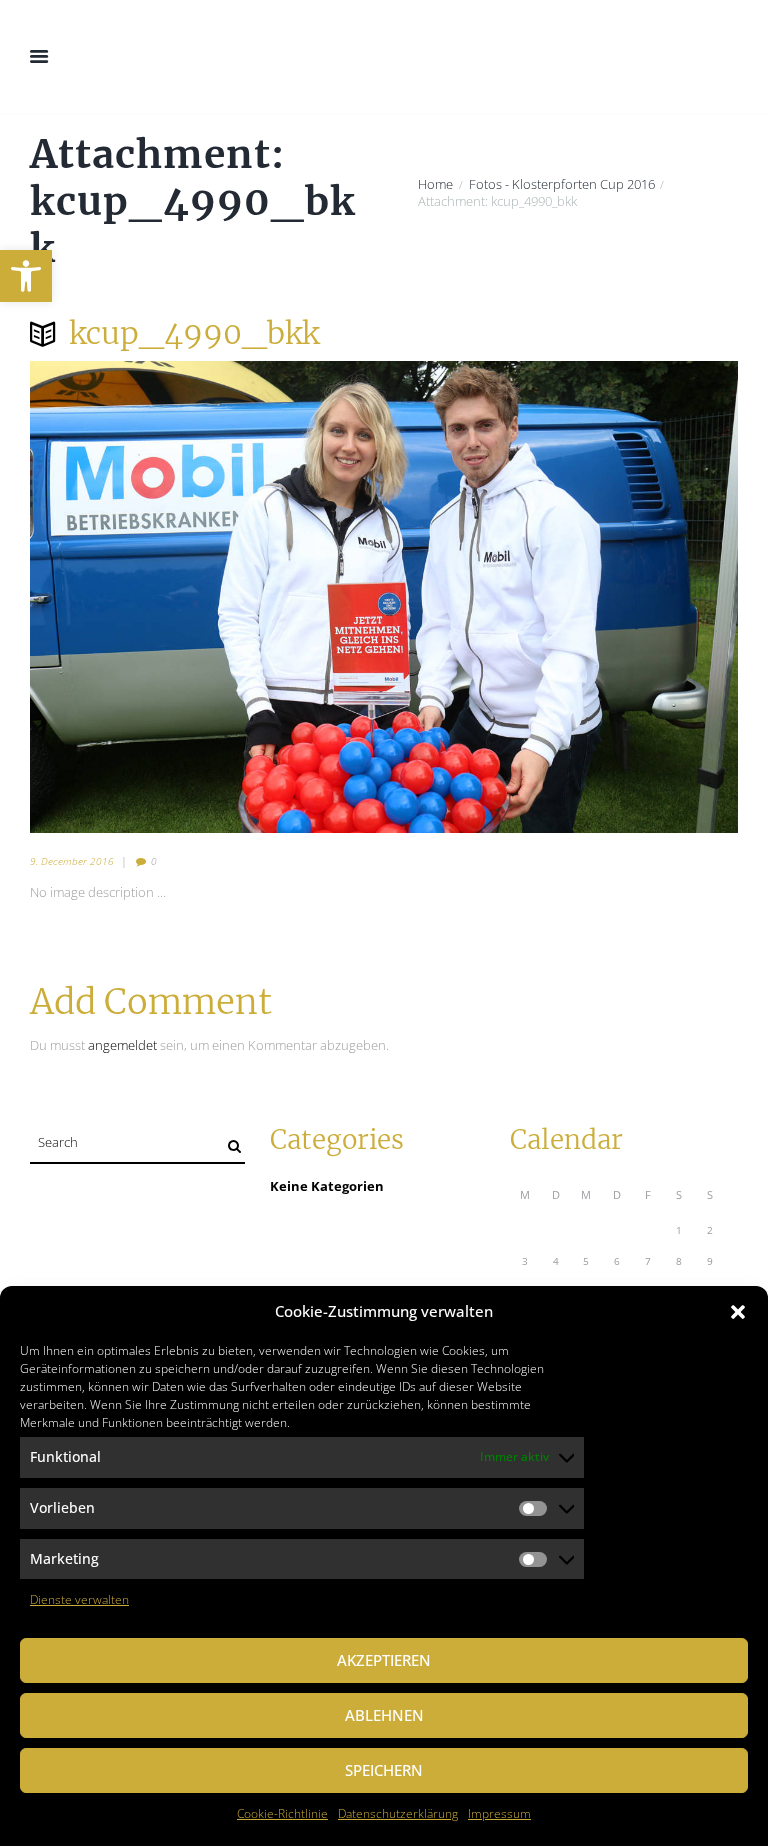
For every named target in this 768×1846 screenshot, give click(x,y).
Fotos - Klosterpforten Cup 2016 (562, 184)
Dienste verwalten (79, 1599)
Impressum (499, 1813)
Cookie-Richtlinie (282, 1813)
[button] (26, 276)
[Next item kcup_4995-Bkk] (561, 597)
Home (435, 184)
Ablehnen (384, 1715)
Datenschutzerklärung (398, 1813)
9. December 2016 (72, 861)
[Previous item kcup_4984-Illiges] (207, 597)
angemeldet (122, 1045)
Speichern (384, 1770)
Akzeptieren (384, 1660)
